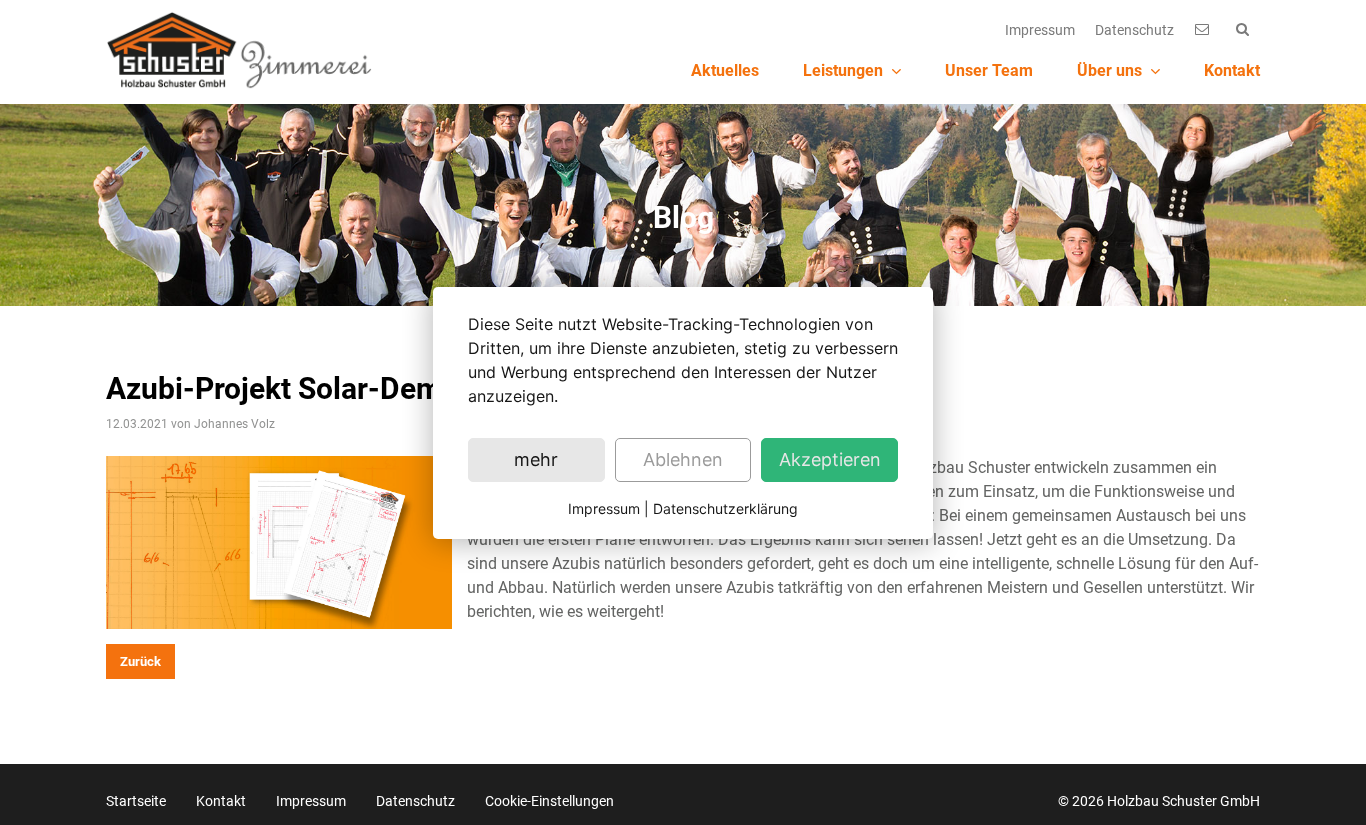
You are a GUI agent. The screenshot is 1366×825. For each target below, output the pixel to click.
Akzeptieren (830, 459)
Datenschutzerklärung (725, 508)
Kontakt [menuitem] (1232, 70)
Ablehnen (683, 459)
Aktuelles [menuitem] (725, 70)
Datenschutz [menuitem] (1134, 30)
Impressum (311, 801)
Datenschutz (415, 801)
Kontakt (221, 801)
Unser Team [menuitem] (989, 70)
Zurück (140, 661)
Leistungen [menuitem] (843, 70)
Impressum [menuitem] (1040, 30)
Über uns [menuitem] (1109, 70)
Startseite (136, 801)
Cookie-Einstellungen (549, 801)
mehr (536, 459)
